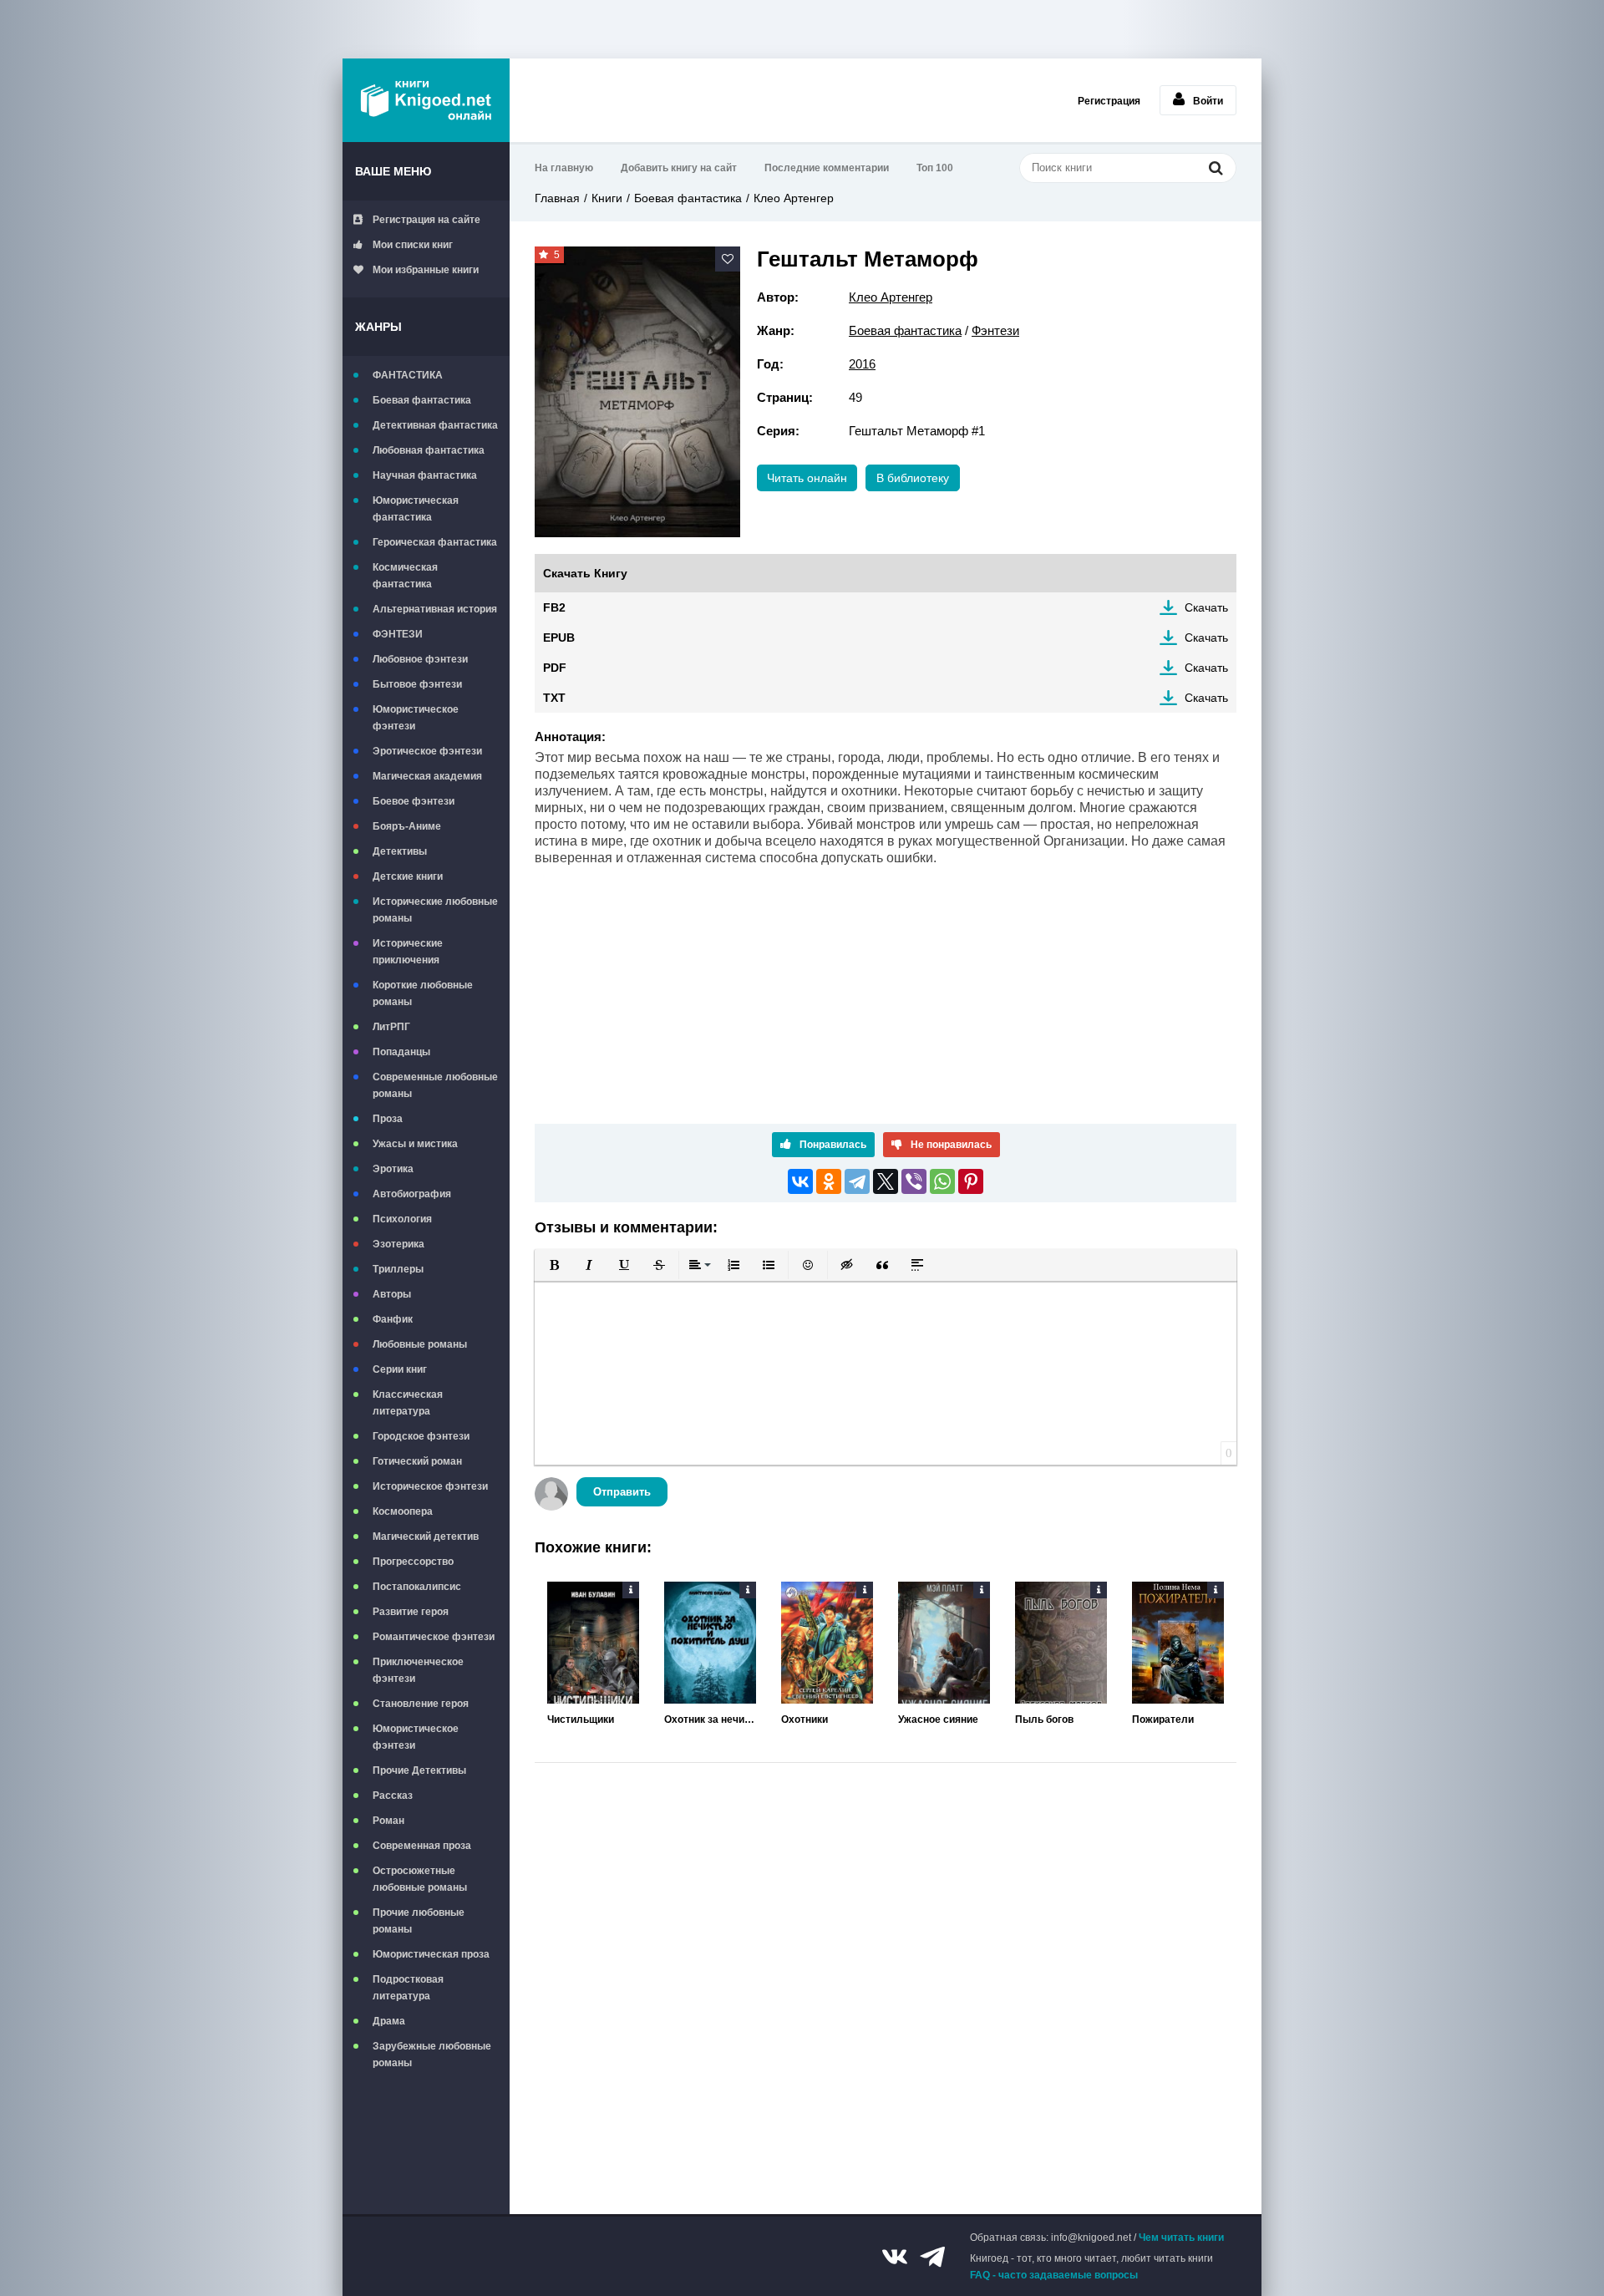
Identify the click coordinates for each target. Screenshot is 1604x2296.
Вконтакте (895, 2257)
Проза (388, 1119)
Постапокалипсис (417, 1587)
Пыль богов (1044, 1719)
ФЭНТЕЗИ (398, 634)
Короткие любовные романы (423, 993)
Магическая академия (427, 776)
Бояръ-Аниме (407, 826)
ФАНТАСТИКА (408, 375)
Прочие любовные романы (419, 1921)
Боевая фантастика (422, 400)
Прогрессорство (413, 1562)
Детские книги (408, 876)
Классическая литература (408, 1403)
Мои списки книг (413, 245)
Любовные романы (420, 1344)
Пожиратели (1163, 1719)
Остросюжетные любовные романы (420, 1879)
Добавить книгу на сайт (679, 168)
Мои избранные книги (426, 270)
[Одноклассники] (829, 1181)
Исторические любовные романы (435, 910)
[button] (554, 1265)
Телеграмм (932, 2257)
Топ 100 (935, 168)
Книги (607, 198)
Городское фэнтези (421, 1436)
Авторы (392, 1294)
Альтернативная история (435, 609)
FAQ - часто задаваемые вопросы (1054, 2275)
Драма (389, 2021)
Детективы (400, 851)
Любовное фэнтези (420, 659)
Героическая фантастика (435, 542)
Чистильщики (581, 1719)
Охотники (805, 1719)
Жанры (378, 327)
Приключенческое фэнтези (418, 1670)
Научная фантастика (425, 475)
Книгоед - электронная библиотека (426, 100)
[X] (886, 1181)
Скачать (1206, 607)
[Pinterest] (971, 1181)
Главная (557, 198)
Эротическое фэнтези (427, 751)
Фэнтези (995, 330)
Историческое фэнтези (430, 1486)
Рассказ (393, 1796)
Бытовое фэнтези (417, 684)
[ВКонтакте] (800, 1181)
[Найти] (1216, 168)
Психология (402, 1219)
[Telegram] (857, 1181)
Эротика (393, 1169)
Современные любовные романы (435, 1085)
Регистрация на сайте (426, 220)
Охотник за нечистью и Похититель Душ (710, 1719)
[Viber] (914, 1181)
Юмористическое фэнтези (416, 718)
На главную (564, 168)
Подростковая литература (408, 1988)
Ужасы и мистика (415, 1144)
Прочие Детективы (419, 1770)
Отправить (622, 1492)
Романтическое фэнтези (434, 1637)
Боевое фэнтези (414, 801)
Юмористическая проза (431, 1954)
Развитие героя (411, 1612)
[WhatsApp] (942, 1181)
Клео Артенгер (794, 198)
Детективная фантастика (435, 425)
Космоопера (403, 1511)
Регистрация (1109, 101)
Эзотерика (398, 1244)
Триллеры (398, 1269)
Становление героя (421, 1704)
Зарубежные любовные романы (432, 2055)
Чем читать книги (1181, 2238)
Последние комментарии (827, 168)
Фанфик (393, 1319)
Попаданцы (401, 1052)
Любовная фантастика (429, 450)
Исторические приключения (408, 952)
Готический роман (417, 1461)
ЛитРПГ (391, 1027)
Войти (1208, 101)
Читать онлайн (807, 478)
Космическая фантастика (405, 576)
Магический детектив (426, 1537)
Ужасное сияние (938, 1719)
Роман (388, 1821)
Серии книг (400, 1369)
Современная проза (422, 1846)
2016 (862, 364)
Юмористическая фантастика (416, 509)
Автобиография (412, 1194)
